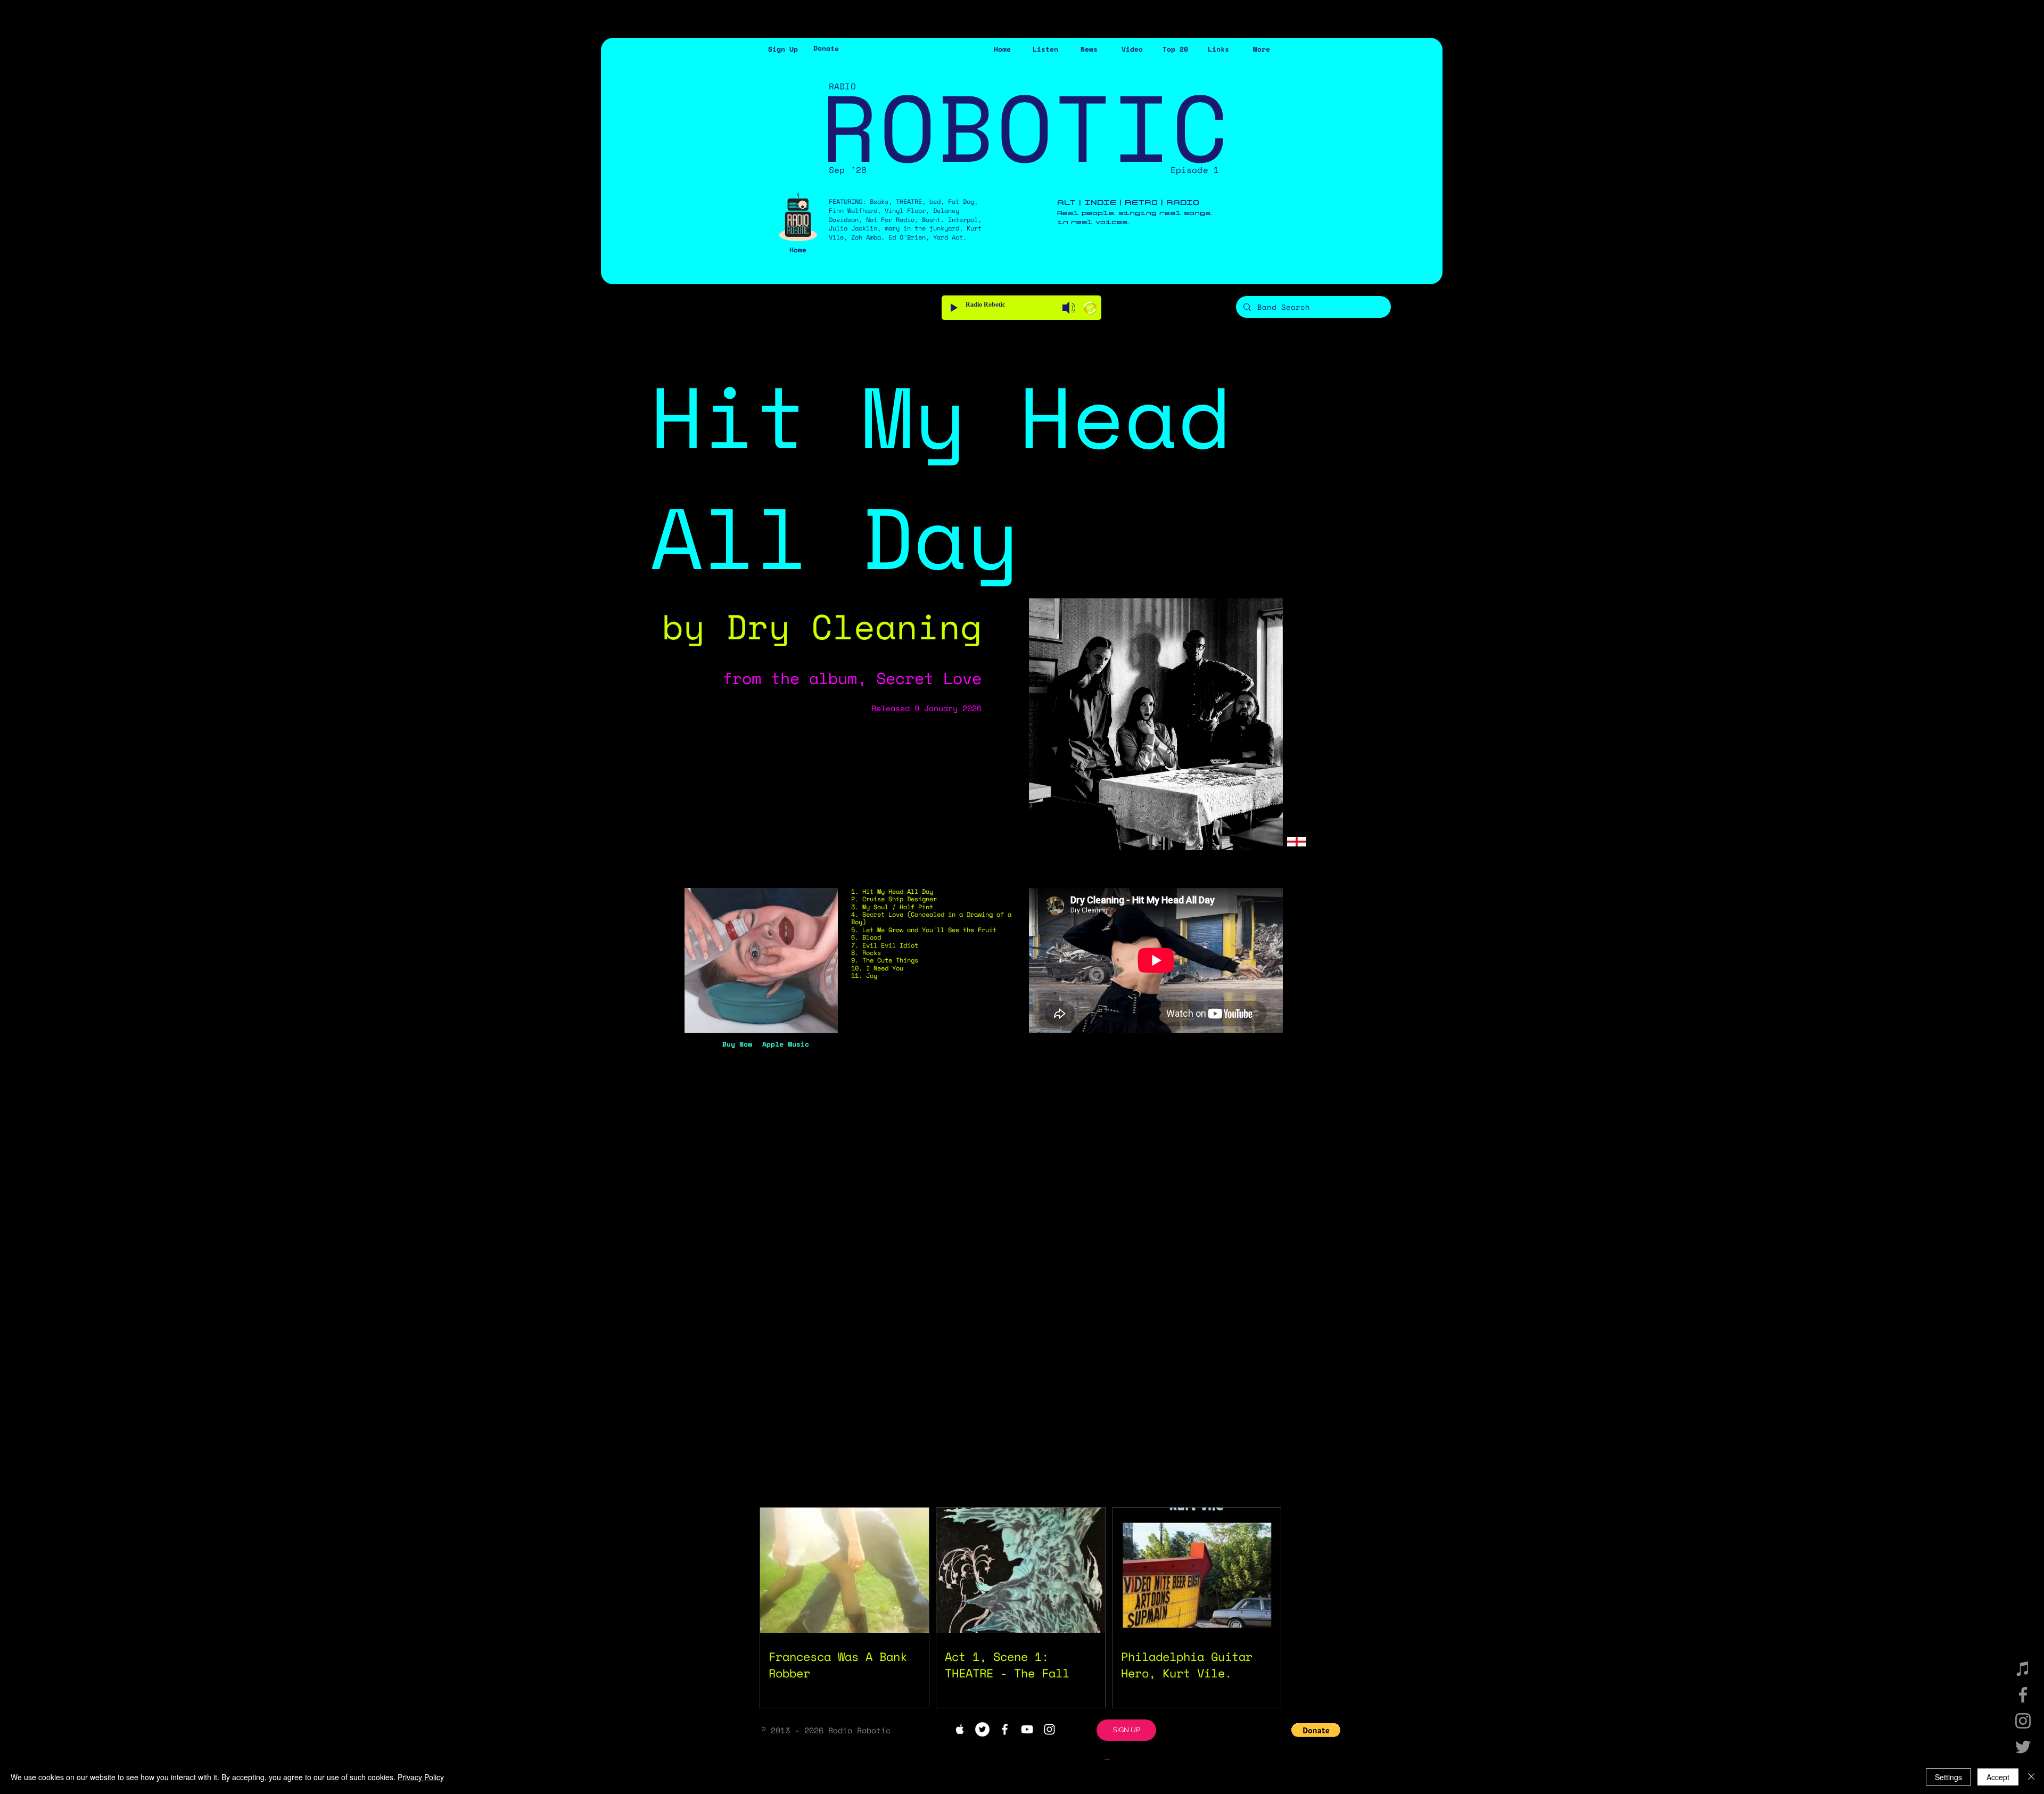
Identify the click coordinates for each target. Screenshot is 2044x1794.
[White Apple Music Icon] (960, 1729)
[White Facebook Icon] (1005, 1729)
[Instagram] (2023, 1721)
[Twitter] (2023, 1747)
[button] (783, 49)
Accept (1998, 1777)
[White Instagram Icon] (1049, 1729)
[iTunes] (2023, 1669)
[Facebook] (2023, 1695)
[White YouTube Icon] (1027, 1729)
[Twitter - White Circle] (982, 1729)
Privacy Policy (421, 1777)
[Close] (2031, 1777)
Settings (1948, 1777)
